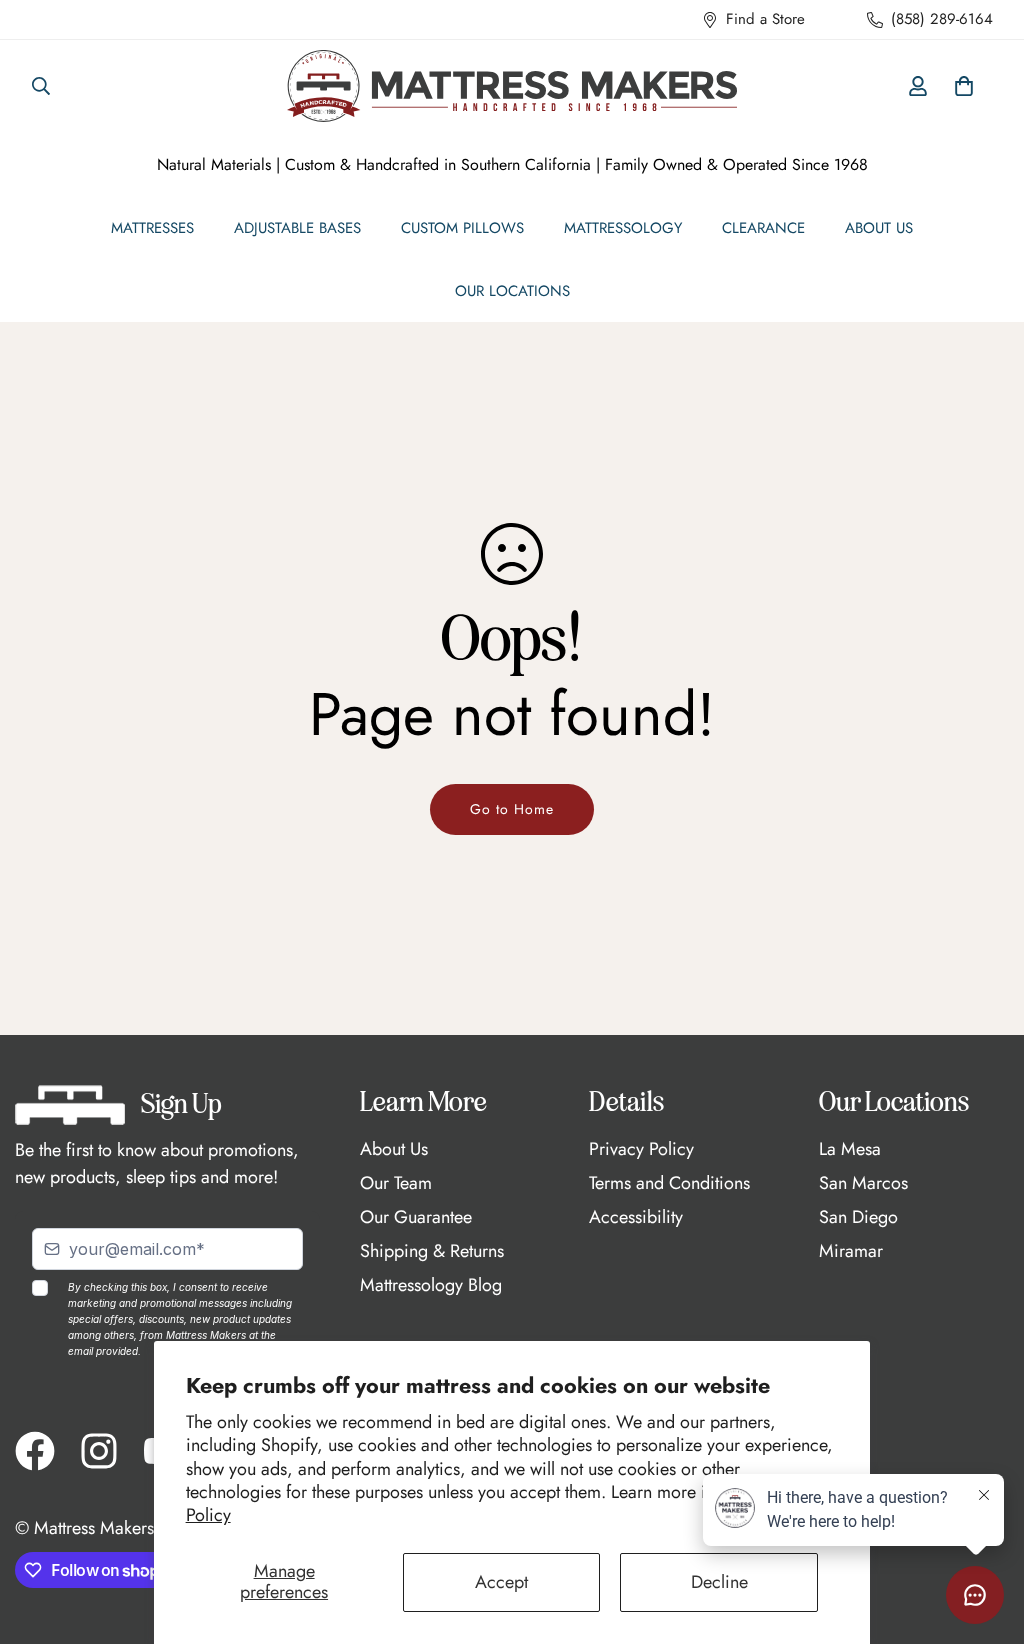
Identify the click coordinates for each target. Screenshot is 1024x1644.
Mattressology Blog (431, 1285)
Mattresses (152, 228)
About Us (879, 228)
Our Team (396, 1183)
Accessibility (636, 1217)
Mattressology (623, 228)
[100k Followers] (99, 1451)
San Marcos (863, 1183)
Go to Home (512, 809)
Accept (501, 1582)
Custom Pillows (462, 228)
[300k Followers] (35, 1451)
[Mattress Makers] (512, 86)
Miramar (851, 1251)
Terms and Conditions (669, 1183)
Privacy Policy (641, 1149)
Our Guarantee (416, 1217)
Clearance (763, 228)
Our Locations (512, 291)
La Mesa (850, 1149)
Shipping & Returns (432, 1251)
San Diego (858, 1217)
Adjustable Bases (297, 228)
